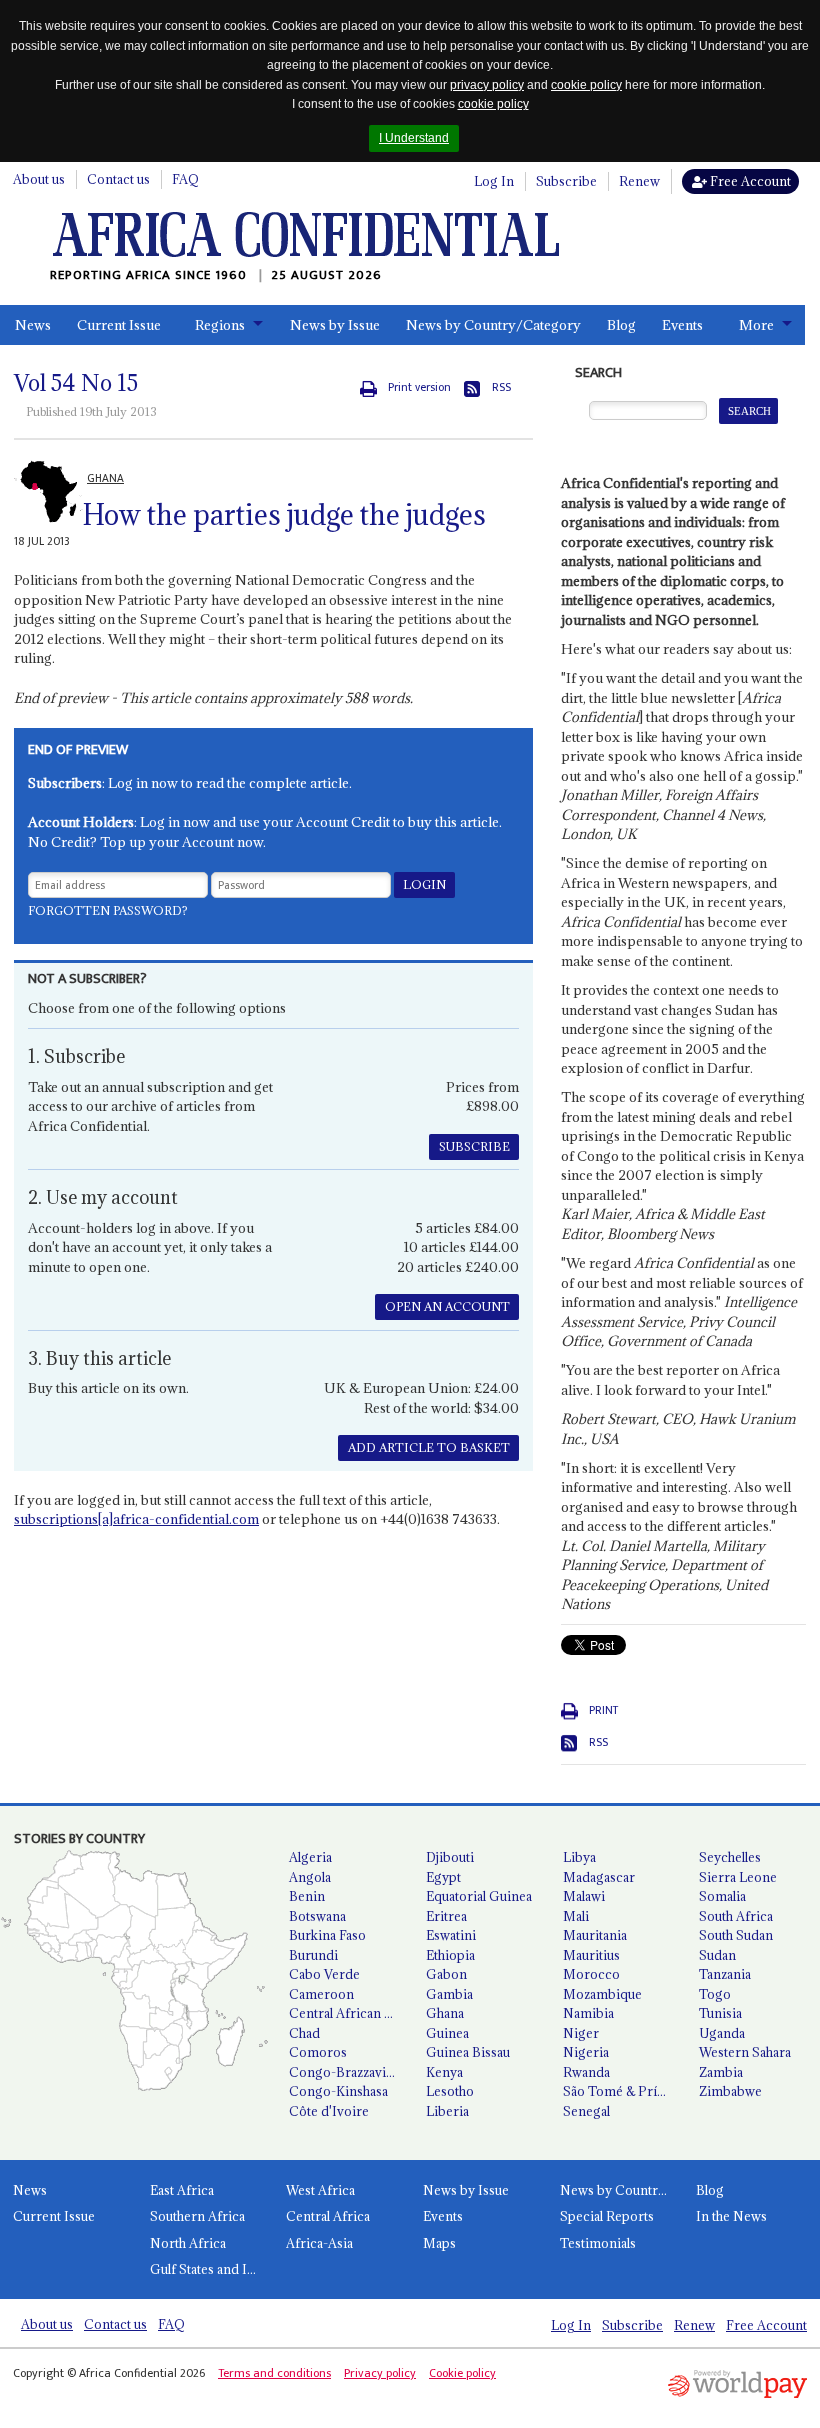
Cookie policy (462, 2373)
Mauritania (595, 1935)
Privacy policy (380, 2373)
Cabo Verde (324, 1974)
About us (39, 179)
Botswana (317, 1916)
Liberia (447, 2111)
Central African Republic (349, 2013)
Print (603, 1710)
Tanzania (725, 1974)
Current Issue (119, 325)
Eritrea (446, 1916)
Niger (581, 2033)
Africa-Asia (319, 2243)
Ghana (445, 2013)
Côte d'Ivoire (329, 2111)
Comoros (318, 2052)
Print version (419, 387)
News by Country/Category (493, 325)
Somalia (722, 1896)
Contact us (118, 179)
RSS (501, 387)
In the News (731, 2216)
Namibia (588, 2013)
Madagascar (599, 1877)
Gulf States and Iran (208, 2269)
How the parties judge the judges (284, 515)
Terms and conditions (274, 2373)
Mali (576, 1916)
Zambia (721, 2072)
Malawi (584, 1896)
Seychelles (730, 1857)
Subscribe (566, 181)
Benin (307, 1896)
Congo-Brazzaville (344, 2072)
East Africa (182, 2190)
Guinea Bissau (468, 2052)
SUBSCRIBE (474, 1146)
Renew (639, 181)
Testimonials (598, 2243)
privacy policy (487, 85)
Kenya (444, 2072)
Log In (494, 181)
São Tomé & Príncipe (623, 2091)
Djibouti (450, 1857)
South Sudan (736, 1935)
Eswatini (451, 1935)
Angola (310, 1877)
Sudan (717, 1955)
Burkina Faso (327, 1935)
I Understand (414, 138)
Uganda (722, 2033)
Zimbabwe (730, 2091)
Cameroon (321, 1994)
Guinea (447, 2033)
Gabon (446, 1974)
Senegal (586, 2111)
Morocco (591, 1974)
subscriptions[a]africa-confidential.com (136, 1519)
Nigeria (586, 2052)
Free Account (749, 181)
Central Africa (328, 2216)
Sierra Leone (738, 1877)
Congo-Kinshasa (338, 2091)
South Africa (736, 1916)
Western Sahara (745, 2052)
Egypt (443, 1877)
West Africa (320, 2190)
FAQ (185, 179)
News (33, 325)
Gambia (449, 1994)
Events (682, 325)
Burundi (313, 1955)
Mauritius (591, 1955)
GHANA (105, 478)
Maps (439, 2243)
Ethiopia (450, 1955)
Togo (715, 1994)
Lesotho (450, 2091)
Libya (579, 1857)
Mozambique (602, 1994)
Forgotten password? (108, 910)
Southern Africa (197, 2216)
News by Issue (335, 325)
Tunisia (720, 2013)
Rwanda (586, 2072)
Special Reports (607, 2216)
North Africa (188, 2243)
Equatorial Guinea (479, 1896)
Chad (304, 2033)
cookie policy (586, 85)
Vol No (76, 383)
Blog (621, 325)
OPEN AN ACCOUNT (447, 1306)
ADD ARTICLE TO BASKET (429, 1447)
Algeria (310, 1857)
